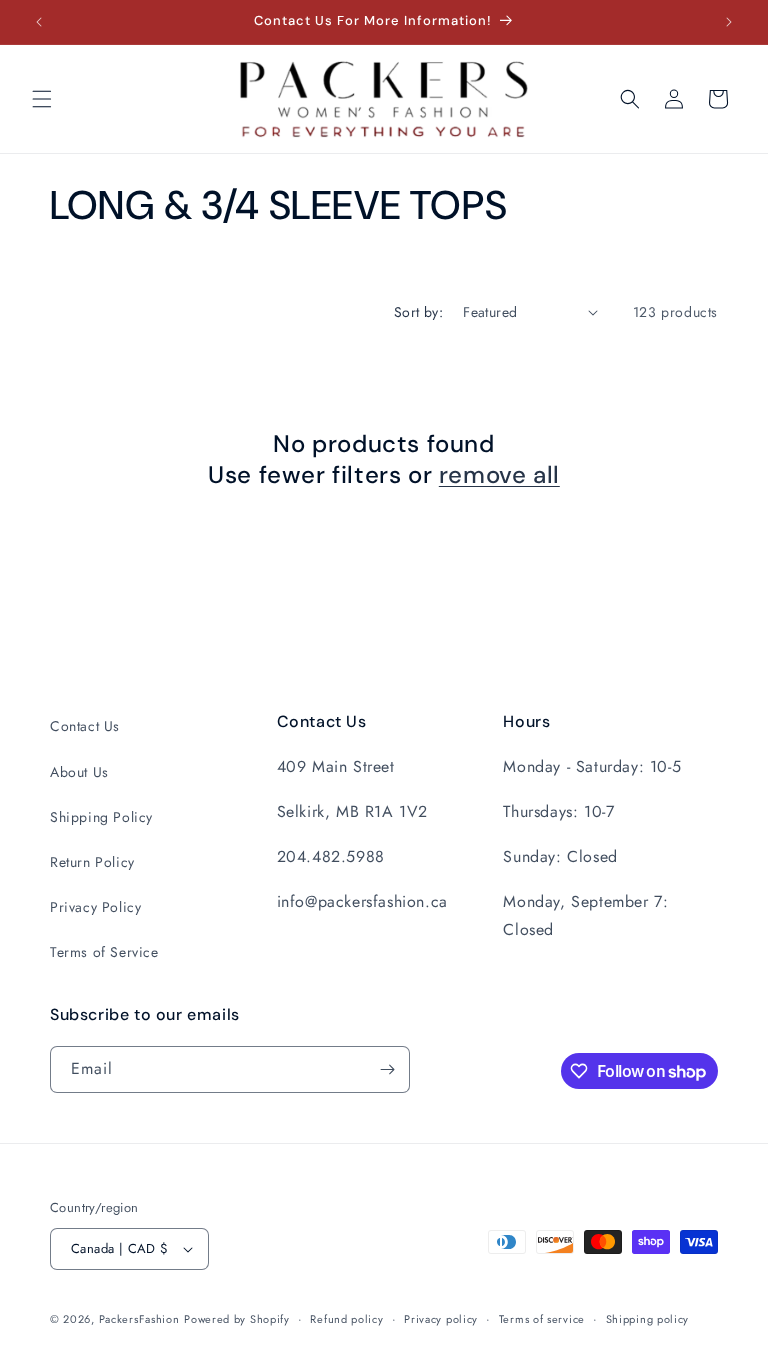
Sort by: (418, 312)
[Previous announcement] (39, 22)
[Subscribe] (387, 1069)
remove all (499, 474)
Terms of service (542, 1319)
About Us (79, 772)
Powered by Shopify (237, 1319)
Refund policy (346, 1319)
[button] (42, 99)
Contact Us (85, 726)
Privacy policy (441, 1319)
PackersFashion (139, 1319)
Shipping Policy (101, 817)
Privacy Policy (95, 907)
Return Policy (92, 862)
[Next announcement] (729, 22)
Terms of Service (104, 952)
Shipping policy (648, 1319)
